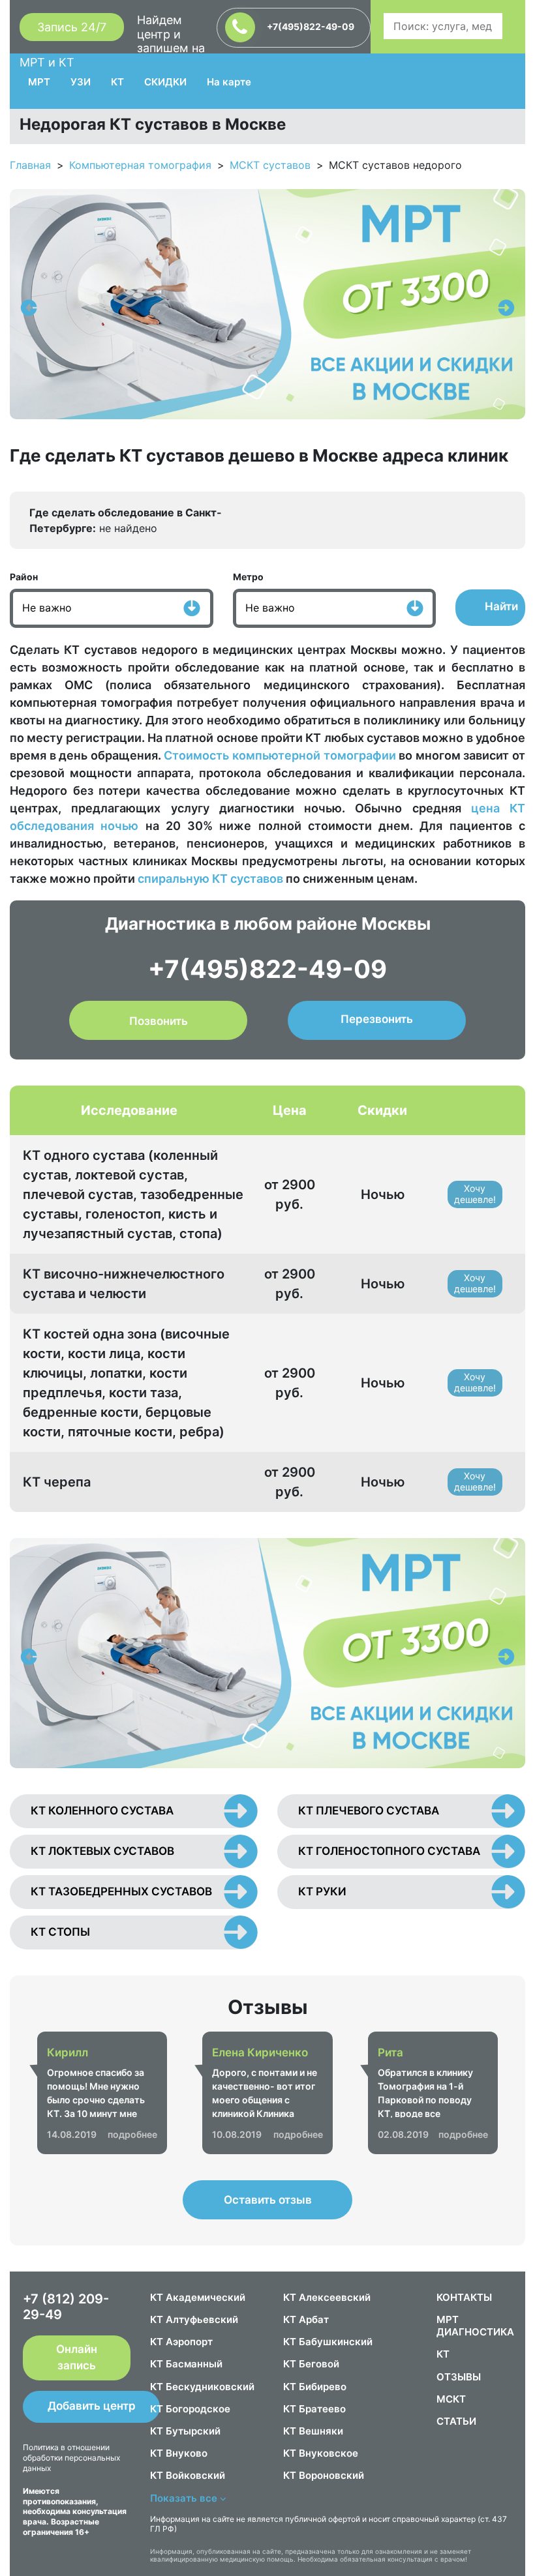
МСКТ (451, 2399)
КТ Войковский (188, 2475)
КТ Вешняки (313, 2431)
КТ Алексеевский (327, 2297)
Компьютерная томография (140, 165)
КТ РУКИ (322, 1891)
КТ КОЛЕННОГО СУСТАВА (102, 1811)
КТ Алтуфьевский (194, 2319)
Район (24, 577)
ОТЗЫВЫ (459, 2377)
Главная (30, 165)
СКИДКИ (165, 82)
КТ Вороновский (324, 2475)
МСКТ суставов (270, 165)
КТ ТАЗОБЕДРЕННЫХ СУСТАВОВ (121, 1891)
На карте (229, 82)
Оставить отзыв (268, 2200)
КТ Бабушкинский (328, 2342)
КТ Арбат (306, 2319)
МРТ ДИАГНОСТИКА (475, 2326)
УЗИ (81, 82)
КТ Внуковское (321, 2453)
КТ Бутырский (185, 2431)
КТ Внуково (179, 2453)
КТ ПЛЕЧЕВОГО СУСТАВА (369, 1811)
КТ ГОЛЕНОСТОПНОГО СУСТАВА (389, 1851)
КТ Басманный (186, 2364)
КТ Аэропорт (181, 2342)
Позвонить (159, 1021)
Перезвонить (377, 1019)
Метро (248, 577)
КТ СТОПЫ (60, 1932)
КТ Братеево (314, 2409)
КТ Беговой (311, 2364)
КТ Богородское (190, 2409)
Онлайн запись (77, 2358)
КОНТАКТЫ (464, 2297)
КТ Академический (198, 2297)
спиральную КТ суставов (210, 879)
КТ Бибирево (315, 2387)
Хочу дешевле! (475, 1194)
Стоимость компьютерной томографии (280, 755)
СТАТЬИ (456, 2421)
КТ (117, 82)
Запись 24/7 (72, 27)
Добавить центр (92, 2406)
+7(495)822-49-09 (310, 26)
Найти (501, 606)
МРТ (39, 82)
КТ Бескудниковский (202, 2387)
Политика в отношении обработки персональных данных (71, 2457)
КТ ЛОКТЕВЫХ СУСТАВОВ (102, 1851)
